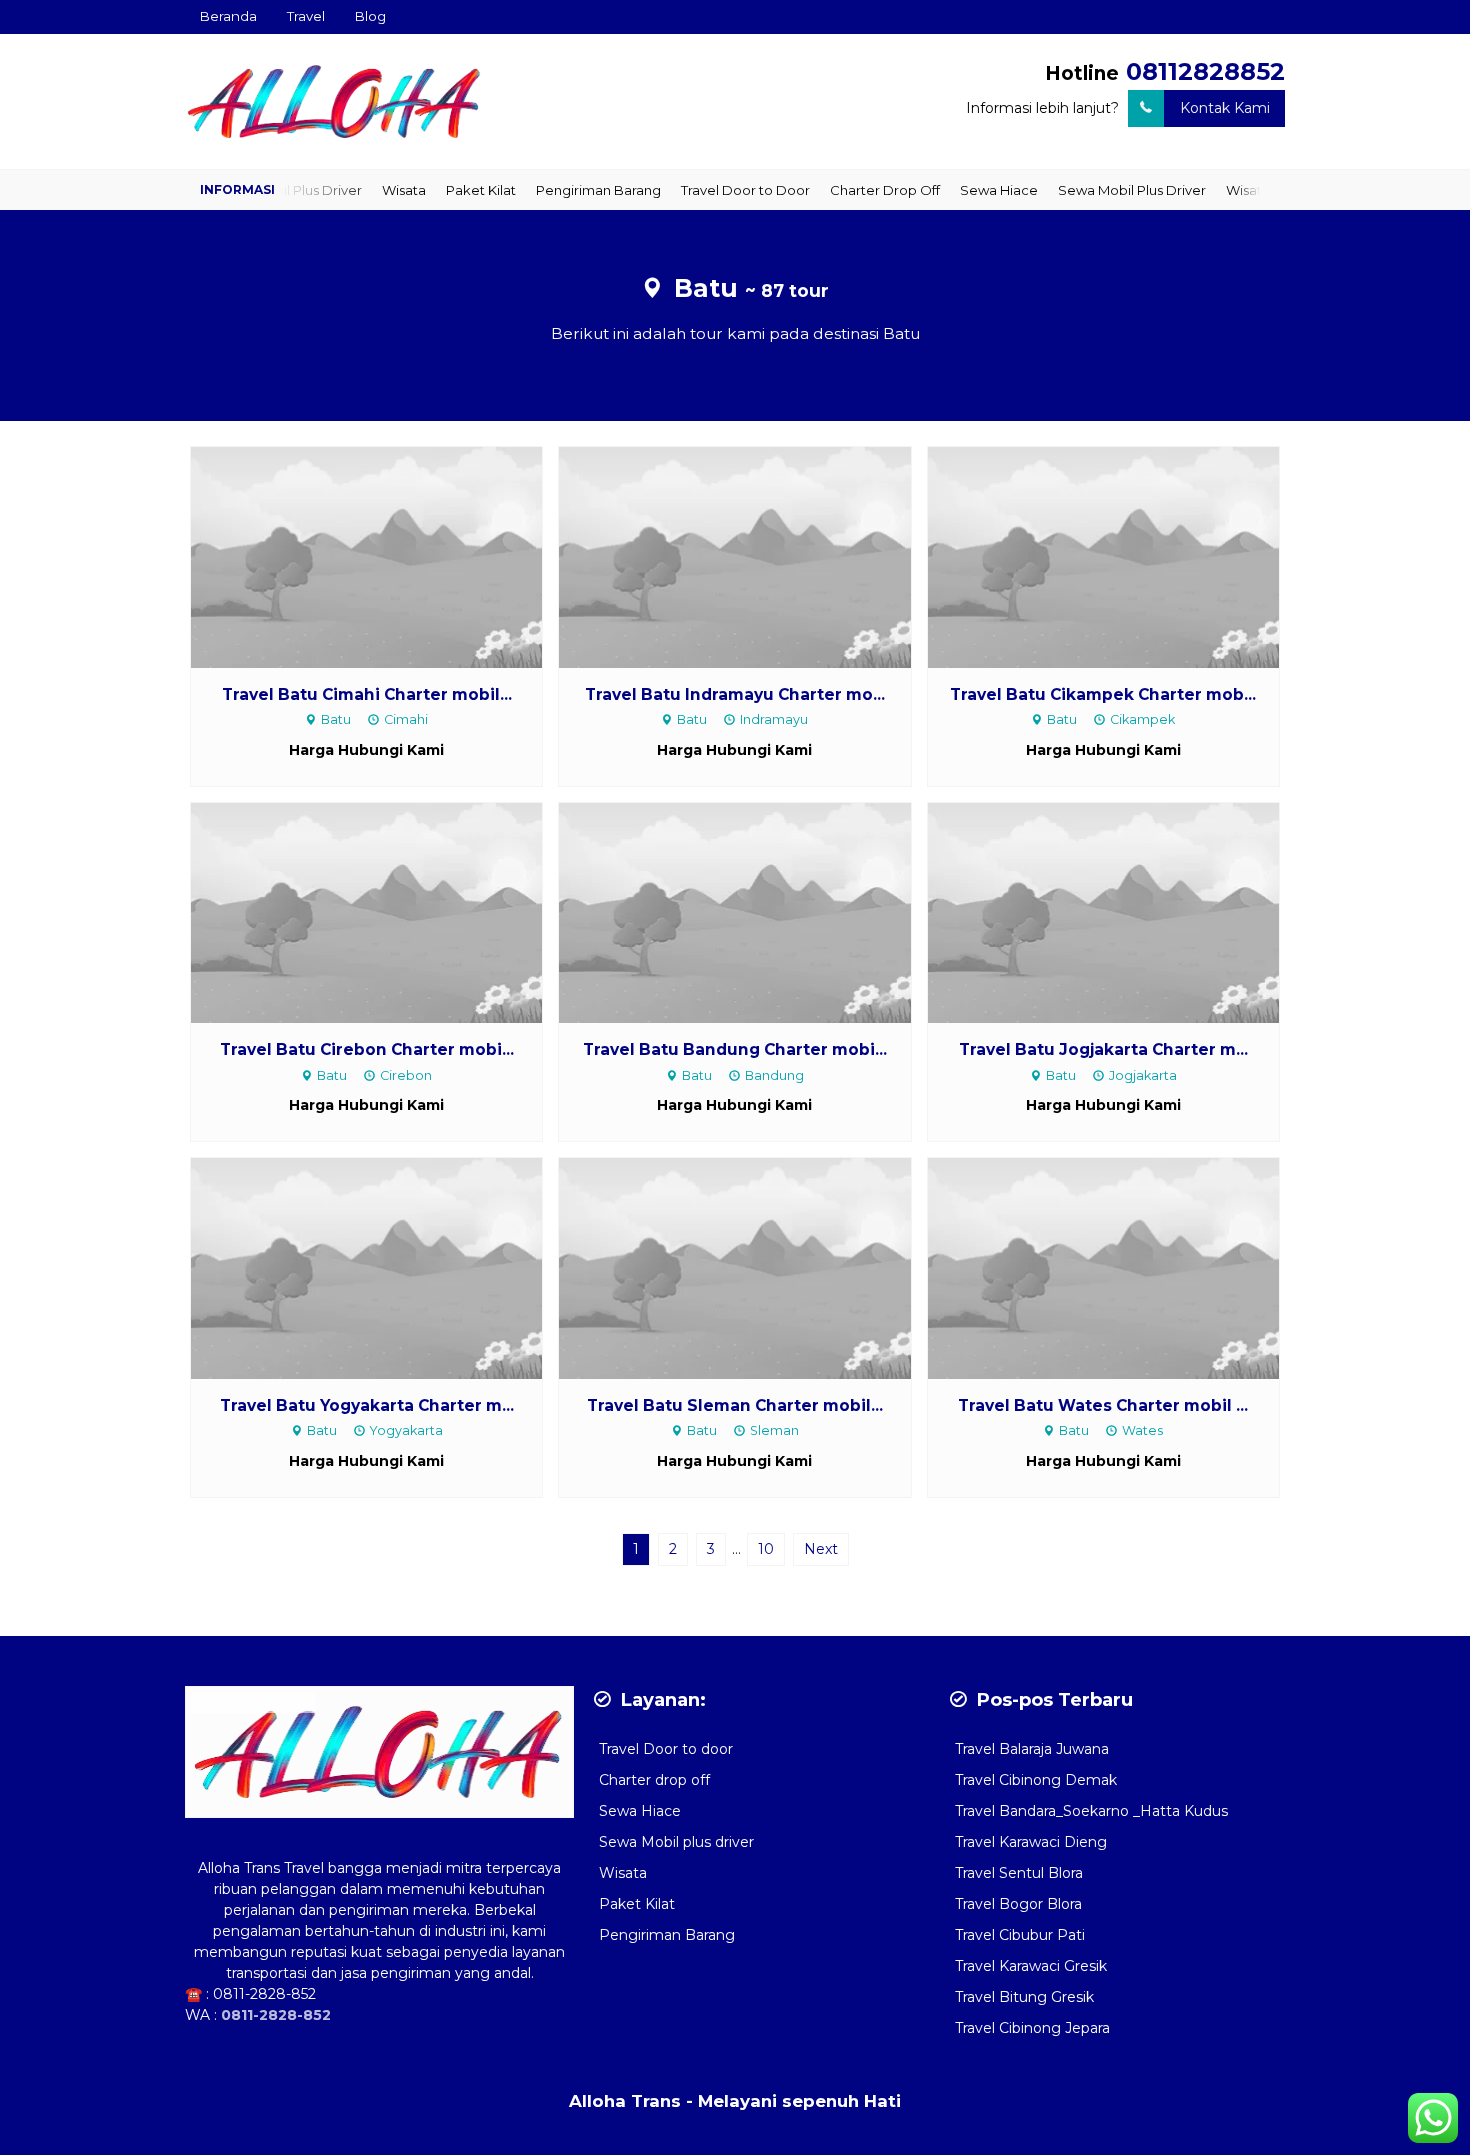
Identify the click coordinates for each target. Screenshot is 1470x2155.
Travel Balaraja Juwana (1032, 1749)
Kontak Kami (1225, 108)
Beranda (228, 16)
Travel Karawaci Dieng (1031, 1842)
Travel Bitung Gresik (1024, 1997)
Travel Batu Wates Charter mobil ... (1103, 1405)
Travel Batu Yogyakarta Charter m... (367, 1405)
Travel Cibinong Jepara (1032, 2028)
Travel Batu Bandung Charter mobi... (735, 1049)
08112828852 (1205, 71)
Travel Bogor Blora (1018, 1904)
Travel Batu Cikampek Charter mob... (1103, 694)
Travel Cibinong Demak (1036, 1780)
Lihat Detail (385, 556)
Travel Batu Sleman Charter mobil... (735, 1405)
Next (821, 1549)
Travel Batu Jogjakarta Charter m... (1103, 1049)
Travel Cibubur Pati (1020, 1935)
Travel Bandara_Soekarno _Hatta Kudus (1091, 1811)
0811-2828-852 (264, 1994)
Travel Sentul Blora (1019, 1873)
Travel (306, 16)
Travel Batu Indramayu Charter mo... (735, 694)
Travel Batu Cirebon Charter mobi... (367, 1049)
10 (766, 1549)
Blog (370, 16)
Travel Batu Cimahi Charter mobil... (367, 694)
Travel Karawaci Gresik (1031, 1966)
